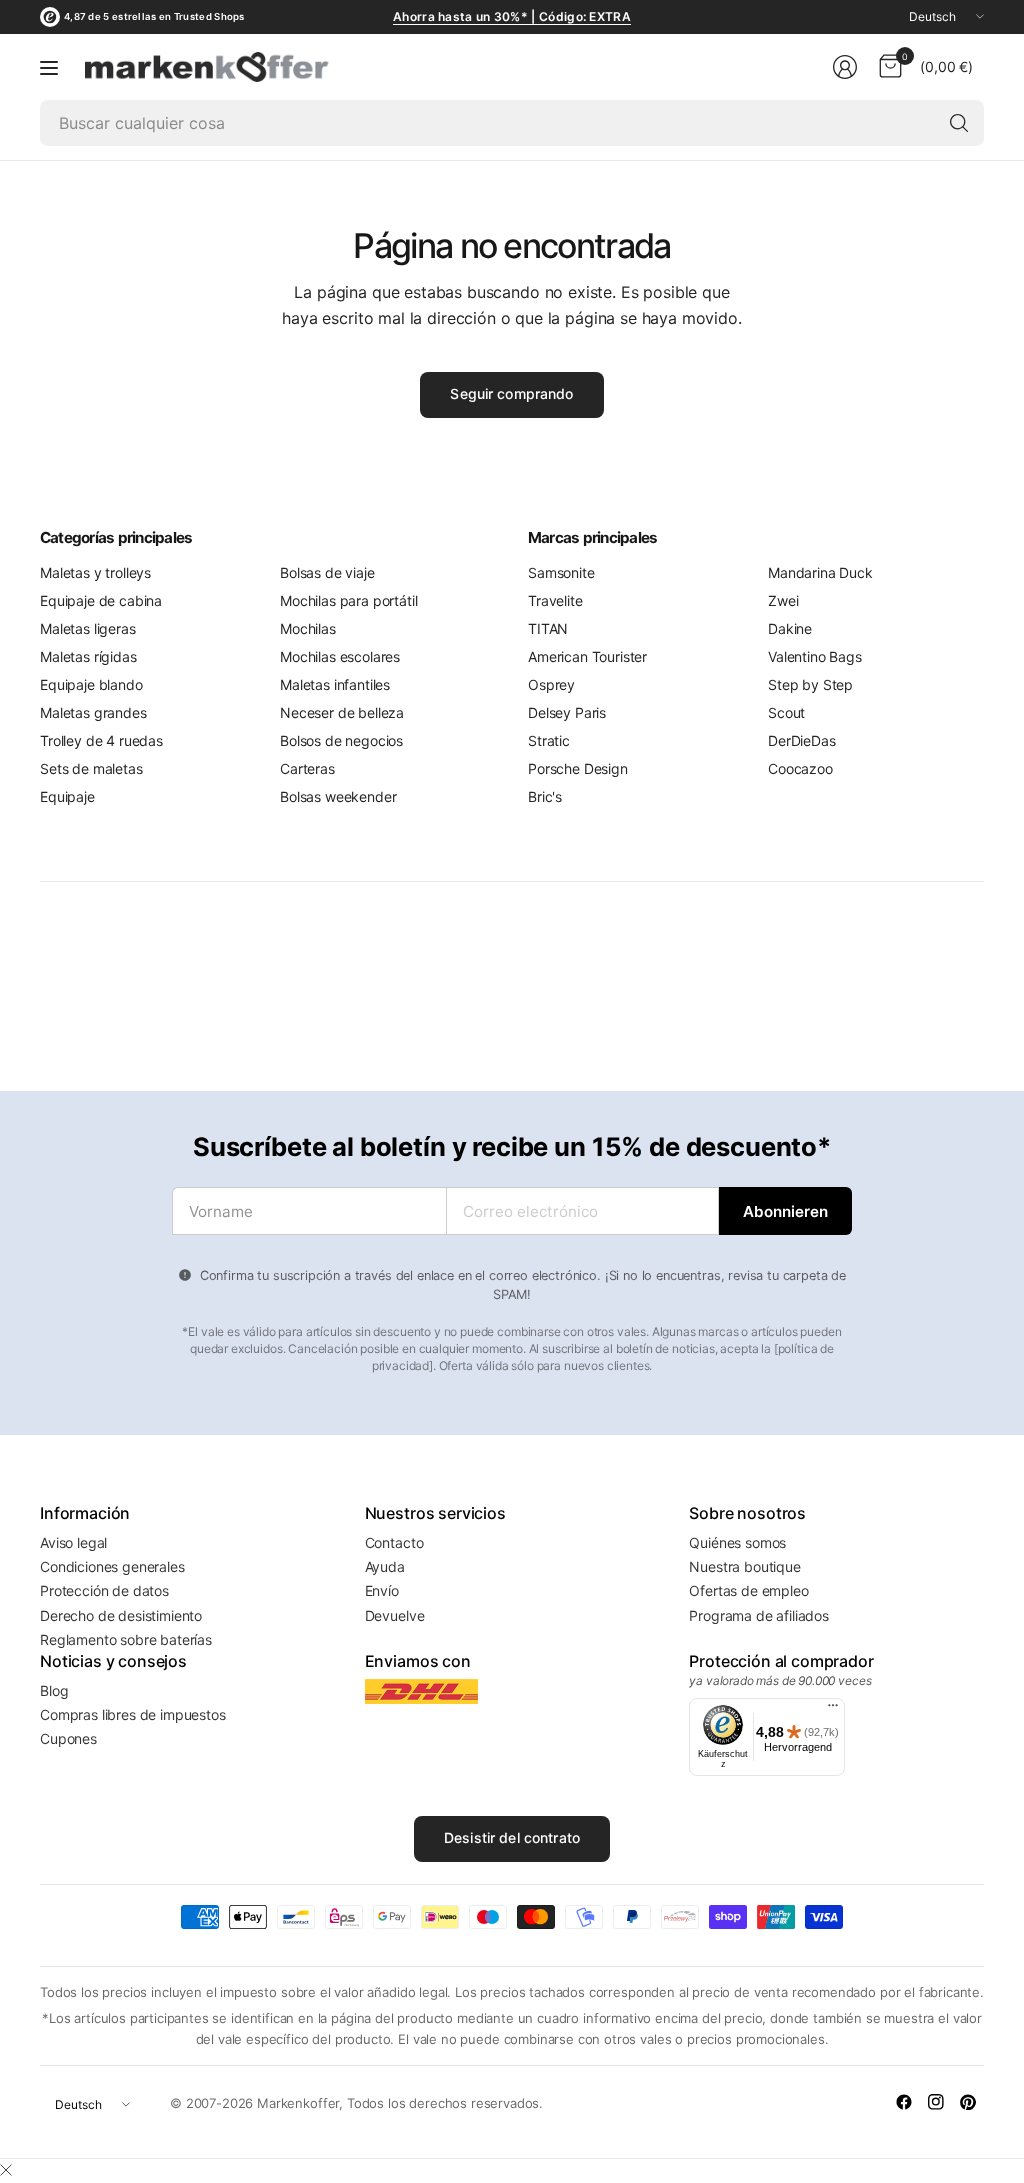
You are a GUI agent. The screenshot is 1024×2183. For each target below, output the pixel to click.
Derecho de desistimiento (121, 1615)
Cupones (68, 1738)
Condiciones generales (112, 1566)
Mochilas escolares (340, 656)
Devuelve (395, 1615)
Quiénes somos (737, 1542)
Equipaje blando (91, 684)
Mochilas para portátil (348, 600)
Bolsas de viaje (327, 572)
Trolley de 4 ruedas (101, 740)
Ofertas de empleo (748, 1590)
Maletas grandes (93, 712)
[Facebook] (904, 2102)
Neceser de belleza (342, 712)
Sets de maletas (91, 768)
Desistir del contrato (512, 1837)
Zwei (783, 600)
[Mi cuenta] (845, 67)
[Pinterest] (968, 2102)
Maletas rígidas (88, 656)
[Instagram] (936, 2102)
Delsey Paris (567, 712)
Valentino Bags (815, 656)
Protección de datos (104, 1590)
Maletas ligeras (88, 628)
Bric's (545, 796)
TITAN (548, 628)
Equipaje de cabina (101, 600)
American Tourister (587, 656)
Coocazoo (800, 768)
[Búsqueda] (959, 123)
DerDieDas (802, 740)
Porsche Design (578, 768)
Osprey (551, 684)
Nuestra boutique (744, 1566)
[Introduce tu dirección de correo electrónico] (785, 1211)
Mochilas (308, 628)
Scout (786, 712)
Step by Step (810, 684)
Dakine (790, 628)
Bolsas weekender (338, 796)
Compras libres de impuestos (133, 1714)
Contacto (394, 1542)
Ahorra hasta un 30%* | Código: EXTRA (512, 16)
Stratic (549, 740)
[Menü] (833, 1710)
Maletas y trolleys (95, 572)
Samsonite (561, 572)
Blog (54, 1690)
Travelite (555, 600)
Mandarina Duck (820, 572)
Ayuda (385, 1566)
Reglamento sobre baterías (126, 1639)
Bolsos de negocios (341, 740)
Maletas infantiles (335, 684)
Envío (382, 1590)
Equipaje (67, 796)
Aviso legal (73, 1542)
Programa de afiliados (759, 1615)
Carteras (307, 768)
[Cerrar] (6, 2170)
